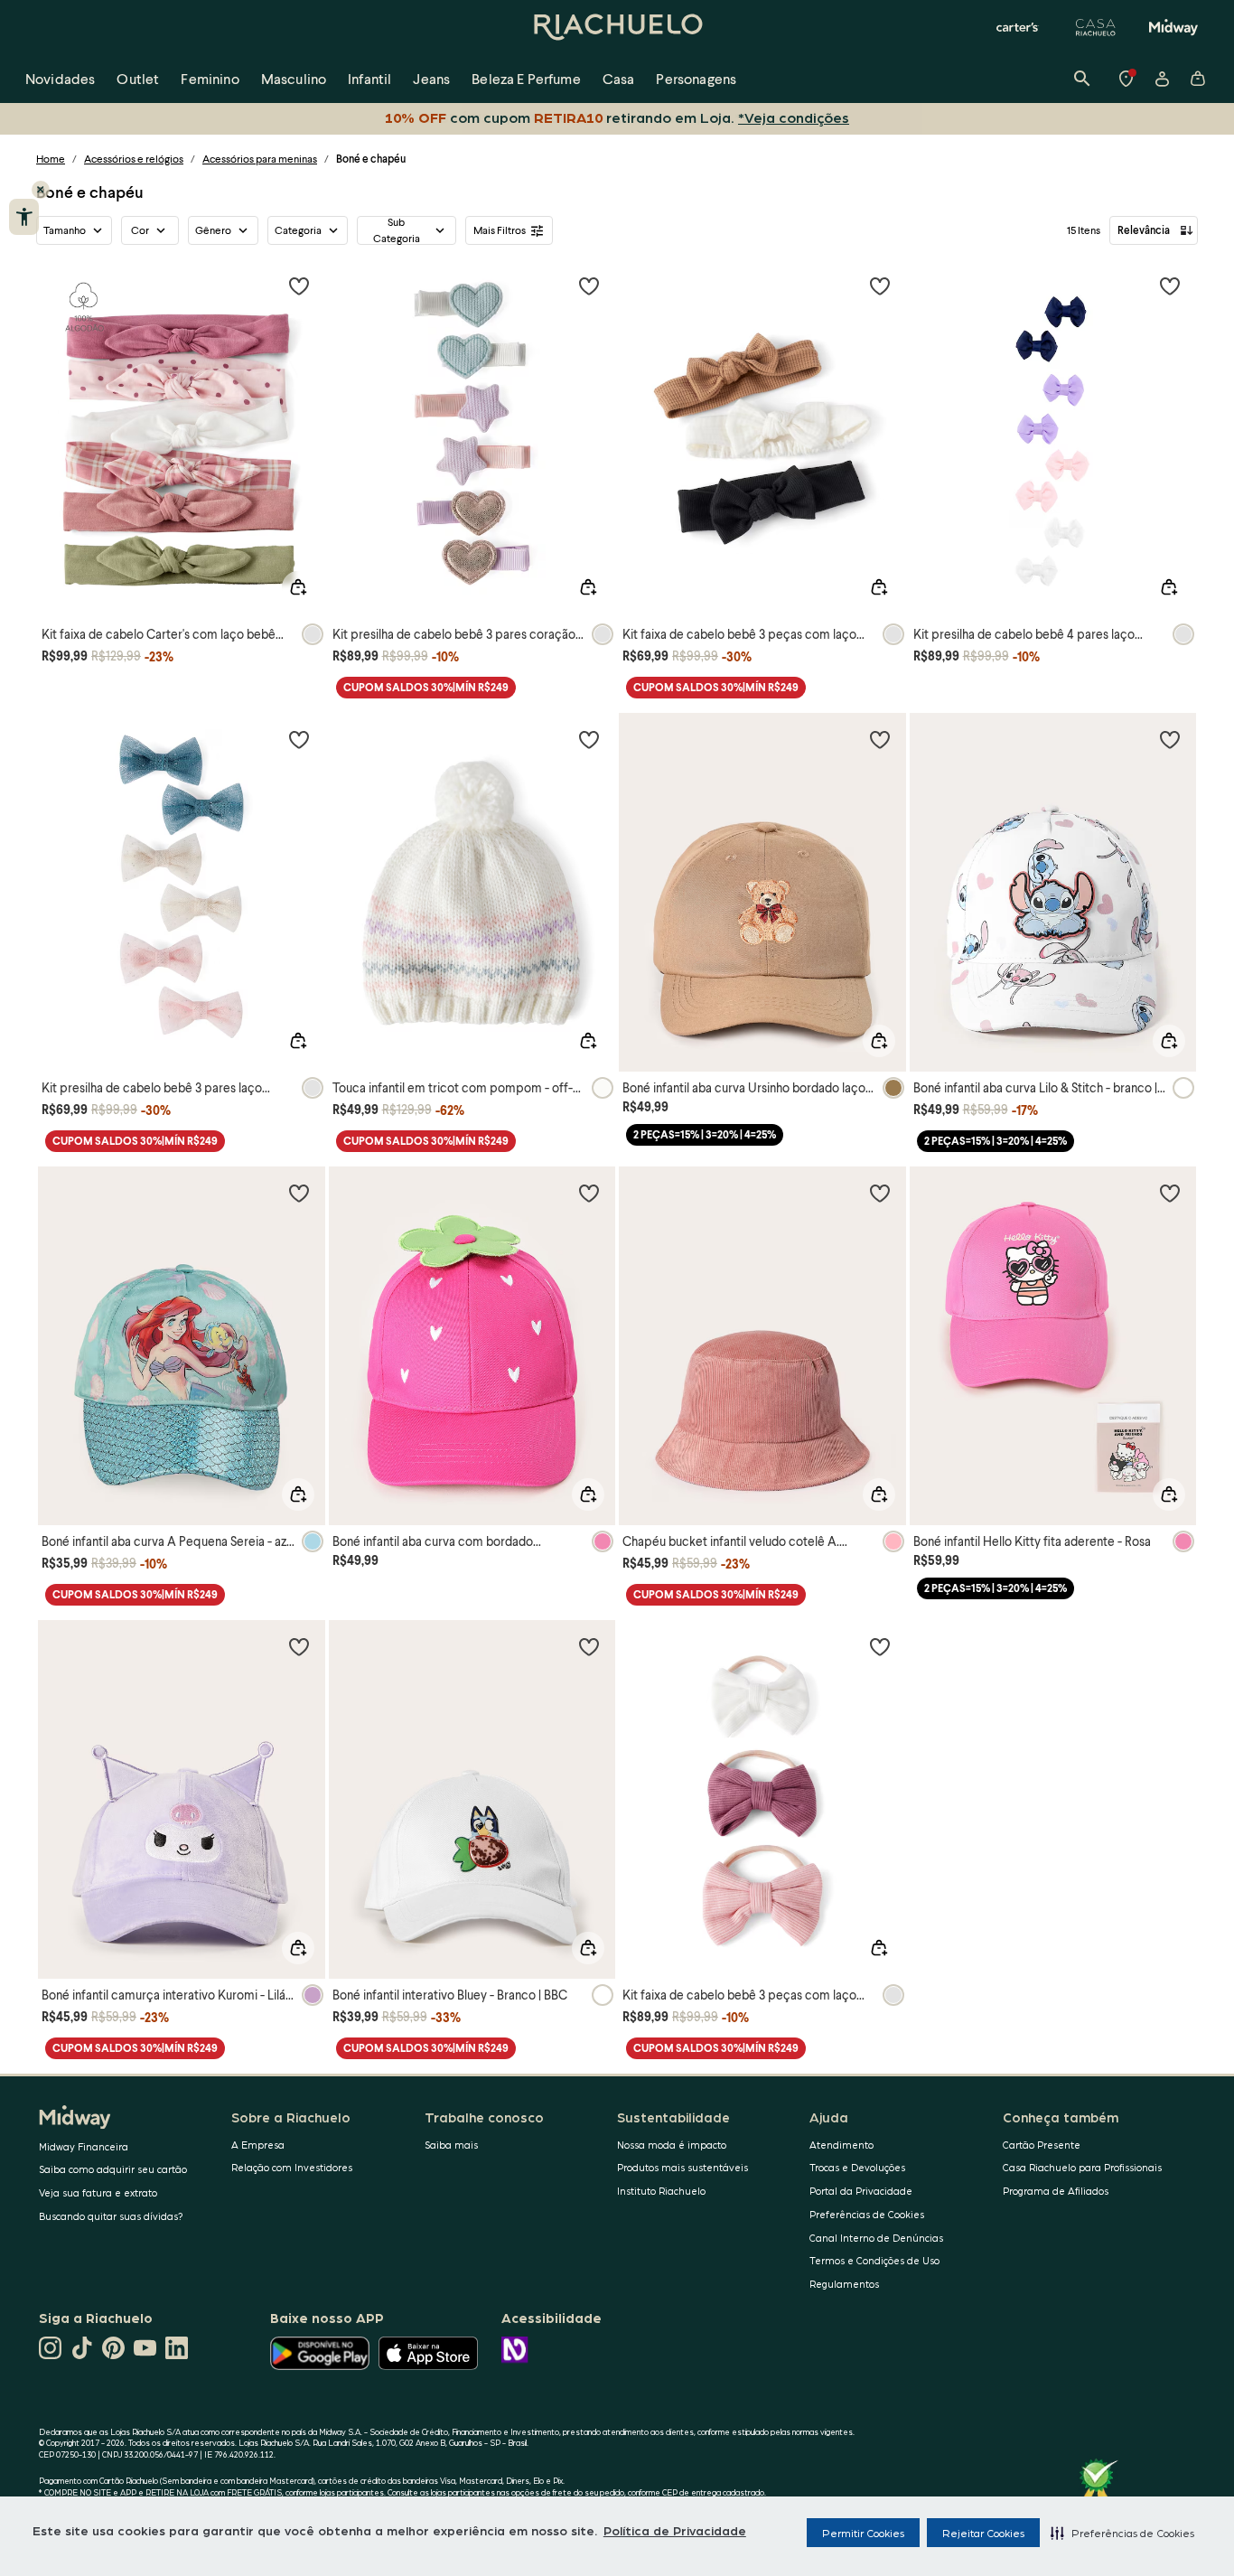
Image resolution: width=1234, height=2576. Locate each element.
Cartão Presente (1042, 2145)
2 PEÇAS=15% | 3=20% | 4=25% (705, 1134)
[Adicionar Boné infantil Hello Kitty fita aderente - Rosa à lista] (1170, 1193)
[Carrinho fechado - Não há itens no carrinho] (1198, 79)
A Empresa (258, 2145)
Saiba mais (451, 2145)
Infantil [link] (369, 78)
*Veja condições (790, 117)
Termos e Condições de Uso (874, 2260)
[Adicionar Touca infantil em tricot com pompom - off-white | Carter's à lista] (589, 739)
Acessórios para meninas (260, 159)
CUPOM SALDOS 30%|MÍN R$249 (426, 687)
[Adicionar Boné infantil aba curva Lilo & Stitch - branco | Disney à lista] (1170, 739)
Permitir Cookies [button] (863, 2533)
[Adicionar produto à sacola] (298, 587)
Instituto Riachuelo (661, 2191)
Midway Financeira (84, 2146)
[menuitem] (60, 79)
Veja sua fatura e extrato (98, 2192)
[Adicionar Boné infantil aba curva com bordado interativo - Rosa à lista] (589, 1193)
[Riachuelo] (617, 27)
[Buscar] (1082, 79)
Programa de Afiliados (1056, 2191)
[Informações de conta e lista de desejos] (1162, 79)
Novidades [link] (60, 78)
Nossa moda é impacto (672, 2145)
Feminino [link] (210, 78)
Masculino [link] (294, 78)
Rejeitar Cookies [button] (983, 2533)
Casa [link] (619, 78)
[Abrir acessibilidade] (24, 217)
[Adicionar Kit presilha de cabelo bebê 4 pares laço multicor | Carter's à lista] (1170, 286)
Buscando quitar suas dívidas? (111, 2216)
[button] (1122, 2533)
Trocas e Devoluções (857, 2167)
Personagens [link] (696, 78)
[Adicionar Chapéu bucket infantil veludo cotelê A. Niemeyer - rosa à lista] (880, 1193)
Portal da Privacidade (861, 2191)
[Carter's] (1018, 27)
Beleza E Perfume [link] (526, 78)
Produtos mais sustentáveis (682, 2167)
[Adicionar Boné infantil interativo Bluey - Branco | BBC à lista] (589, 1646)
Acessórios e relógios (134, 159)
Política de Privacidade (675, 2530)
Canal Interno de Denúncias (876, 2238)
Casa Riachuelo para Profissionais (1082, 2167)
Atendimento (841, 2145)
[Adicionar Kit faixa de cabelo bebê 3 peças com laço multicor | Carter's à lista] (880, 286)
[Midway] (1173, 27)
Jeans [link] (431, 78)
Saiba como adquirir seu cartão (113, 2169)
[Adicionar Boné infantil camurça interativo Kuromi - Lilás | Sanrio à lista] (299, 1646)
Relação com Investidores (292, 2167)
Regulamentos (844, 2284)
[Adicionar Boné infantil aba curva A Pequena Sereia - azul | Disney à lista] (299, 1193)
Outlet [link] (138, 78)
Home (51, 159)
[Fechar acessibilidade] (41, 190)
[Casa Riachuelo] (1096, 27)
